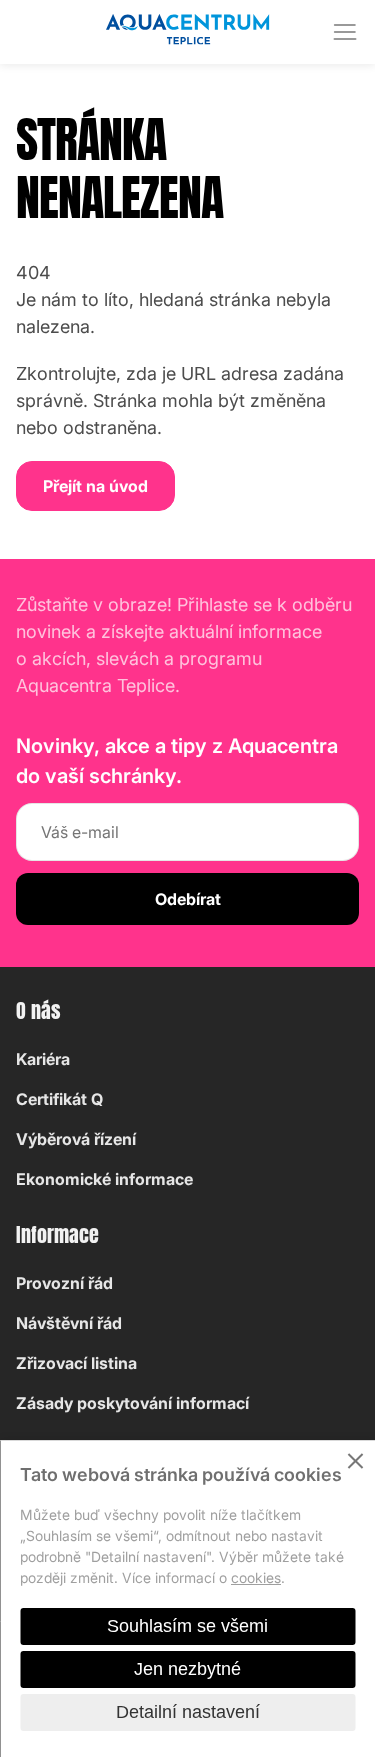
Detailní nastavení (188, 1712)
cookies (256, 1577)
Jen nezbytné (187, 1669)
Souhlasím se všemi (187, 1626)
